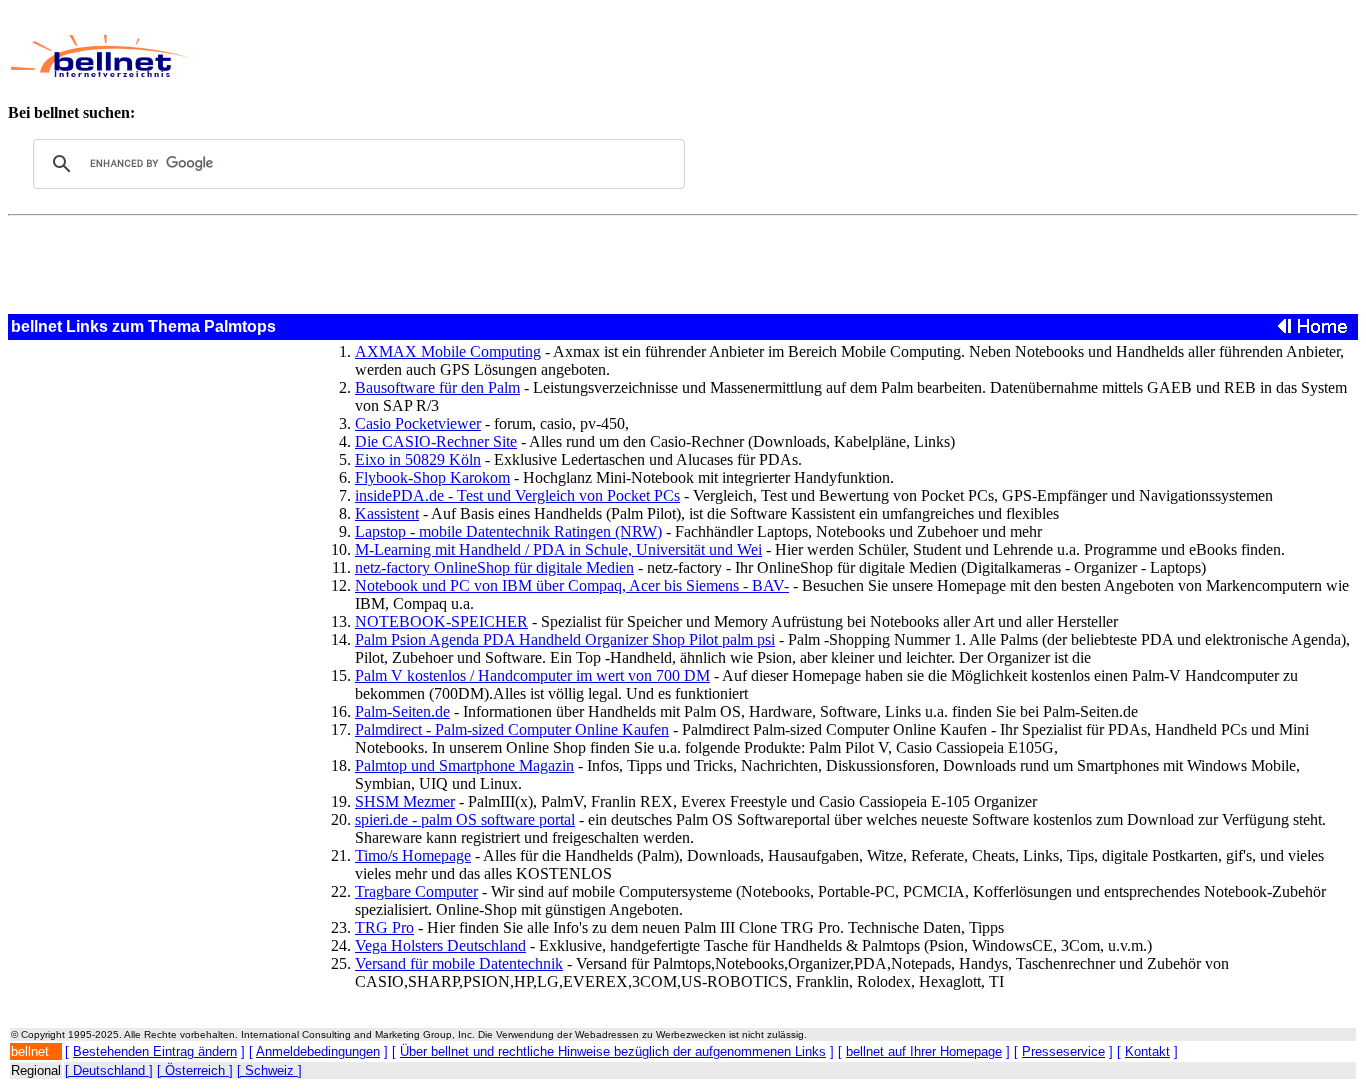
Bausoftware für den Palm (437, 387)
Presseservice (1063, 1051)
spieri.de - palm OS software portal (465, 819)
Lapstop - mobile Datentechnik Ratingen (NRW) (508, 531)
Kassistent (387, 513)
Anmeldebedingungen (318, 1051)
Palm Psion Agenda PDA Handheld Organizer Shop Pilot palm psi (565, 639)
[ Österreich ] (195, 1070)
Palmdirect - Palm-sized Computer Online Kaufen (512, 729)
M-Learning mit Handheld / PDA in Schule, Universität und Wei (558, 549)
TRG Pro (384, 927)
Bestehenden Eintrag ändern (155, 1051)
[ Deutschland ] (109, 1070)
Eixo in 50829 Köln (418, 459)
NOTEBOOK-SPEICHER (441, 621)
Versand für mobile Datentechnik (459, 963)
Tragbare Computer (416, 891)
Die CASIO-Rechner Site (436, 441)
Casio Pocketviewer (418, 423)
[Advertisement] (644, 56)
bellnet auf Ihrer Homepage (924, 1051)
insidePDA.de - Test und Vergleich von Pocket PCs (517, 495)
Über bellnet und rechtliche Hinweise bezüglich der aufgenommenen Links (613, 1051)
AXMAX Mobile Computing (448, 351)
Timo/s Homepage (413, 855)
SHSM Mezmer (405, 801)
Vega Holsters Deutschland (440, 945)
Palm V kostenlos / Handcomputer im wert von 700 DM (532, 675)
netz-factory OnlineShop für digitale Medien (494, 567)
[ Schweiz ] (269, 1070)
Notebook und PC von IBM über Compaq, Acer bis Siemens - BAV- (572, 585)
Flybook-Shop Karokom (432, 477)
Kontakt (1147, 1051)
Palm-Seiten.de (402, 711)
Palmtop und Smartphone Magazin (464, 765)
